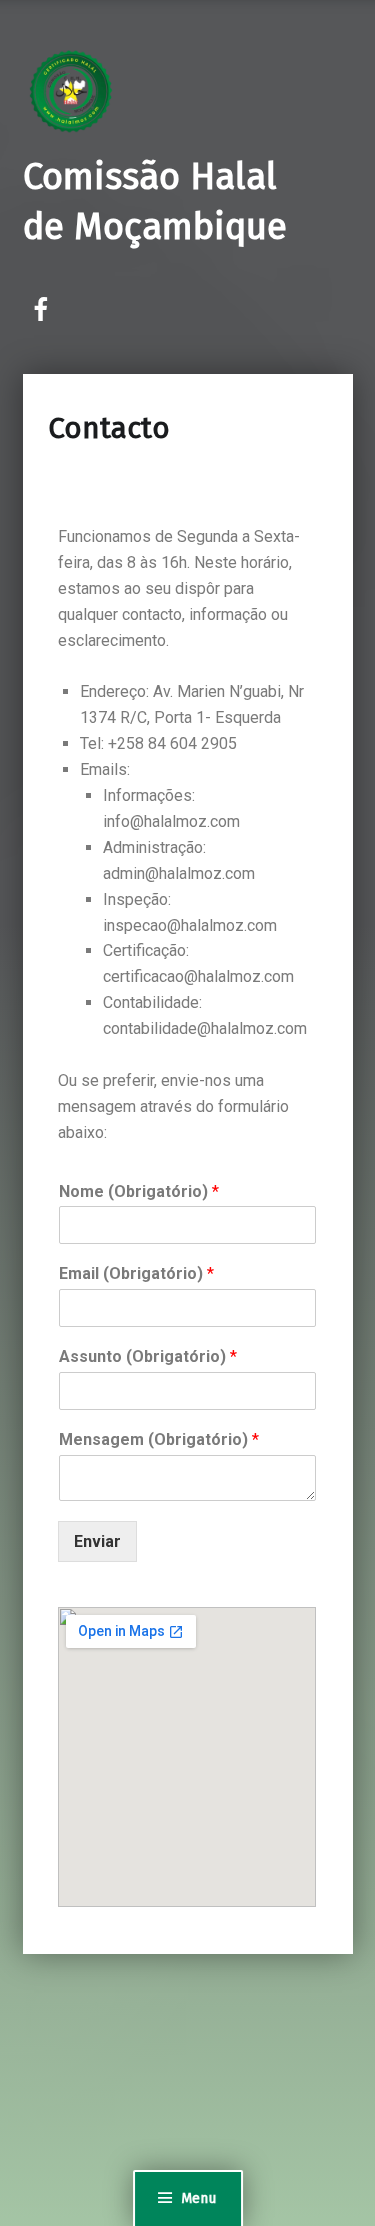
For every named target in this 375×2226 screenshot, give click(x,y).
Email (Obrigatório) (136, 1273)
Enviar (97, 1541)
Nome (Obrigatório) (139, 1191)
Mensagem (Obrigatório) (159, 1439)
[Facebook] (42, 310)
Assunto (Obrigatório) (148, 1356)
